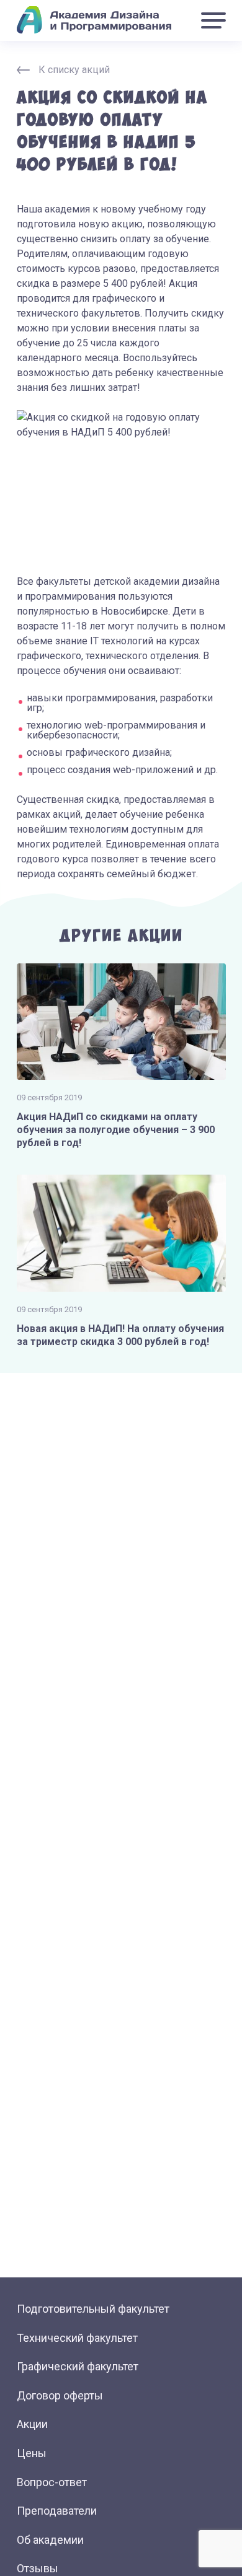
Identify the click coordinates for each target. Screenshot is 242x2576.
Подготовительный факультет (93, 2309)
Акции (32, 2424)
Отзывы (38, 2568)
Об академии (50, 2540)
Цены (32, 2453)
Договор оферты (60, 2395)
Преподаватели (57, 2511)
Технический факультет (77, 2338)
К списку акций (74, 70)
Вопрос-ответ (52, 2482)
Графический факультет (78, 2366)
